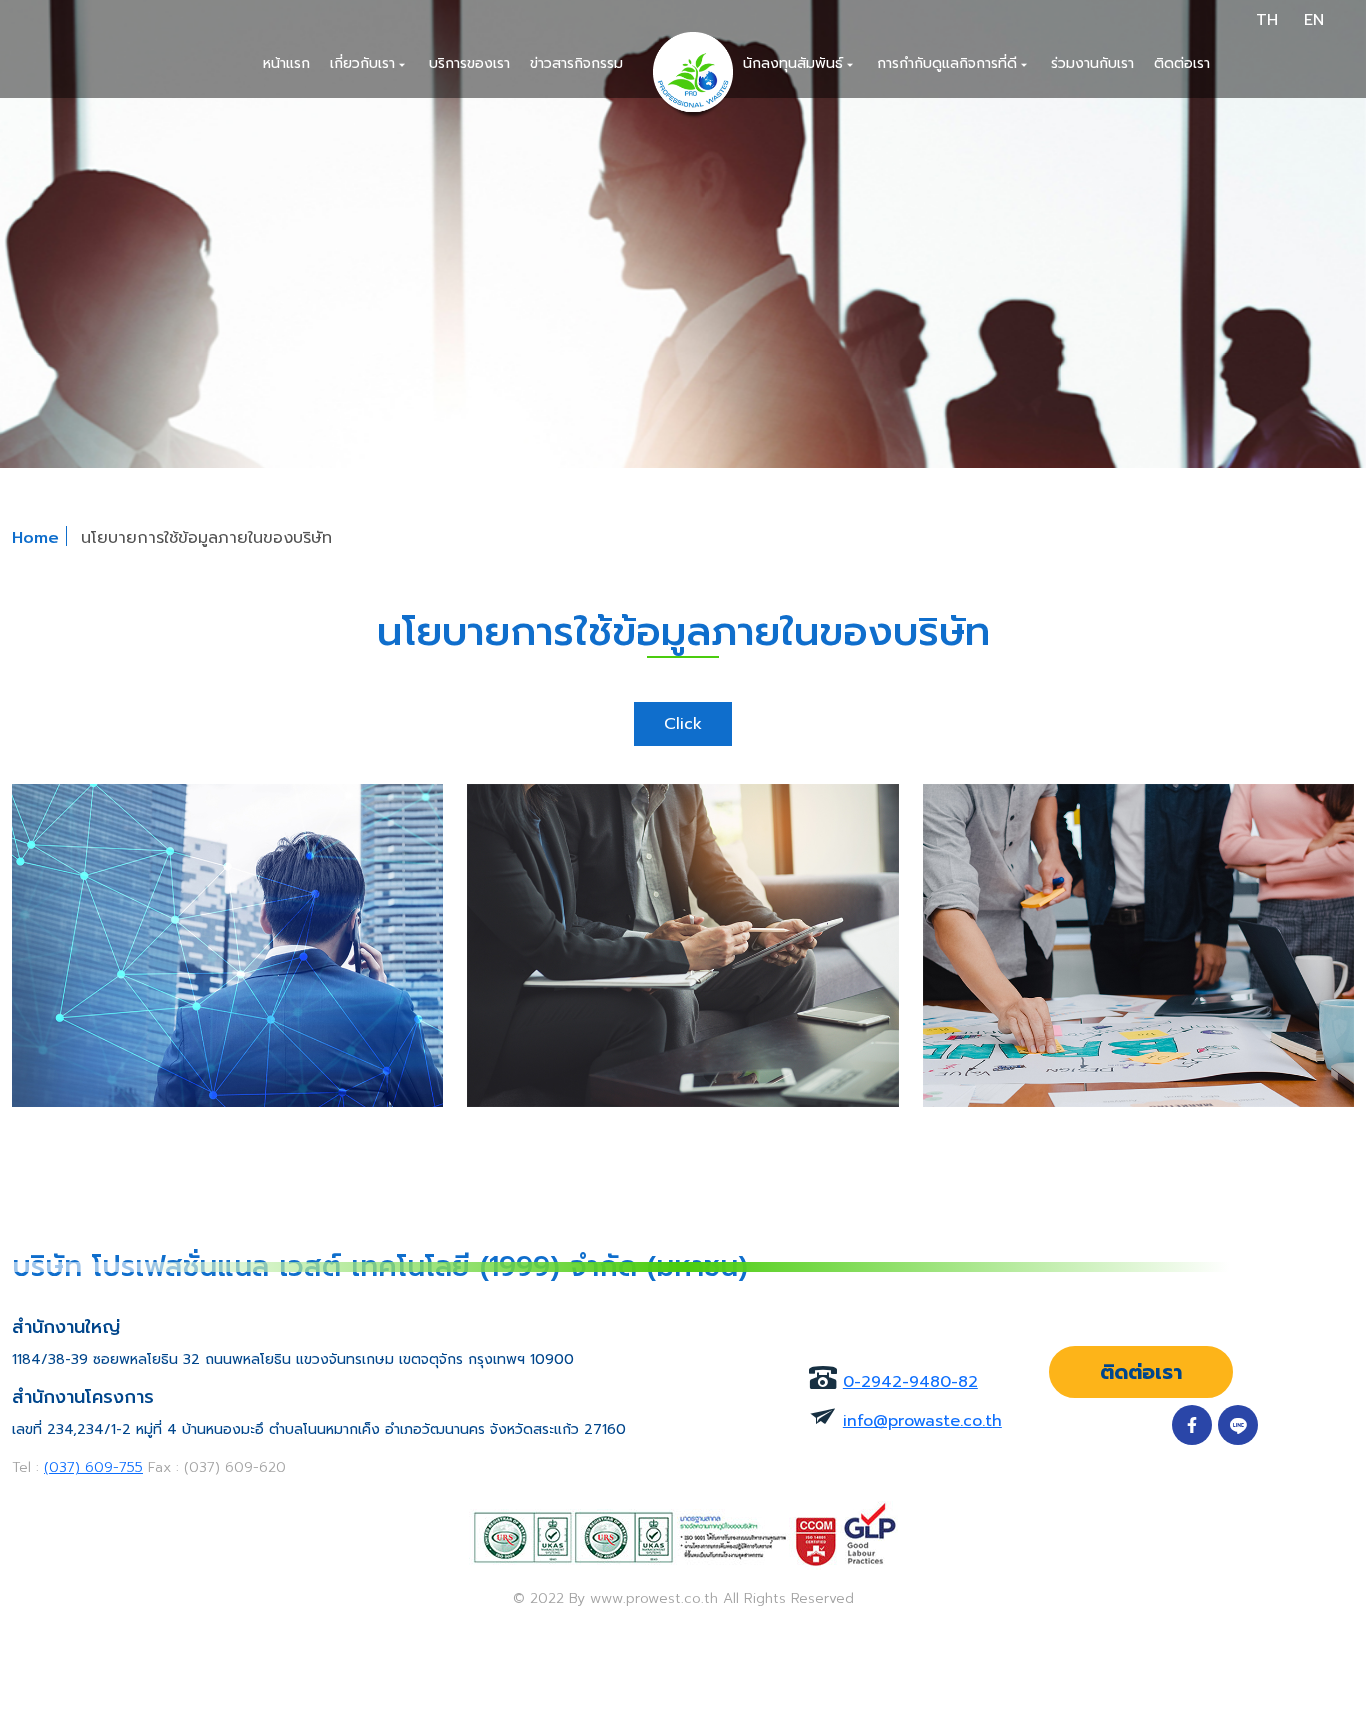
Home (35, 538)
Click (683, 724)
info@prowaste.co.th (922, 1421)
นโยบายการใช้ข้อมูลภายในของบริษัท (206, 538)
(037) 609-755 (93, 1467)
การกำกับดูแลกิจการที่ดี (954, 63)
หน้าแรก (286, 63)
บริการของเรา (469, 63)
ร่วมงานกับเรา (1092, 63)
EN (1314, 20)
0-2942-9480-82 (910, 1382)
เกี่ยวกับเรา (369, 63)
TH (1267, 20)
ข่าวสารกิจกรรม (576, 63)
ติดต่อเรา (1182, 63)
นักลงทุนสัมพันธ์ (800, 63)
